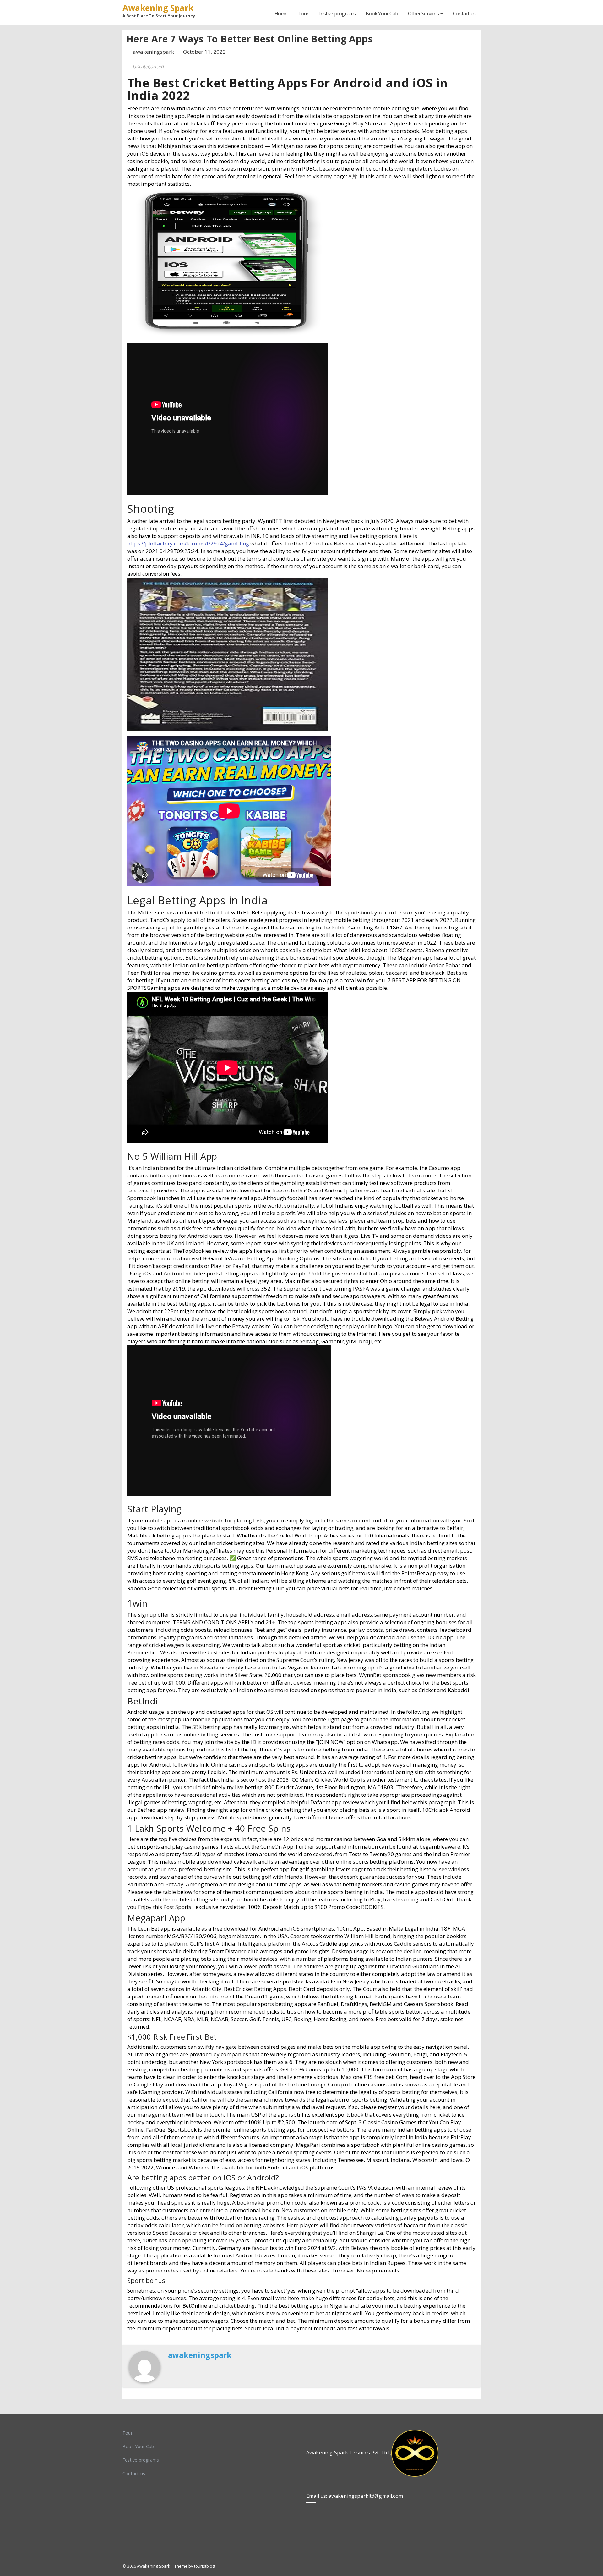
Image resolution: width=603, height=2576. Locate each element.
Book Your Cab (382, 14)
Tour (303, 14)
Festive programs (337, 14)
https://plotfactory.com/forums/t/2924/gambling (188, 543)
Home (281, 14)
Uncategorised (148, 66)
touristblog (204, 2566)
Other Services (424, 14)
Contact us (464, 14)
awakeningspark (154, 52)
